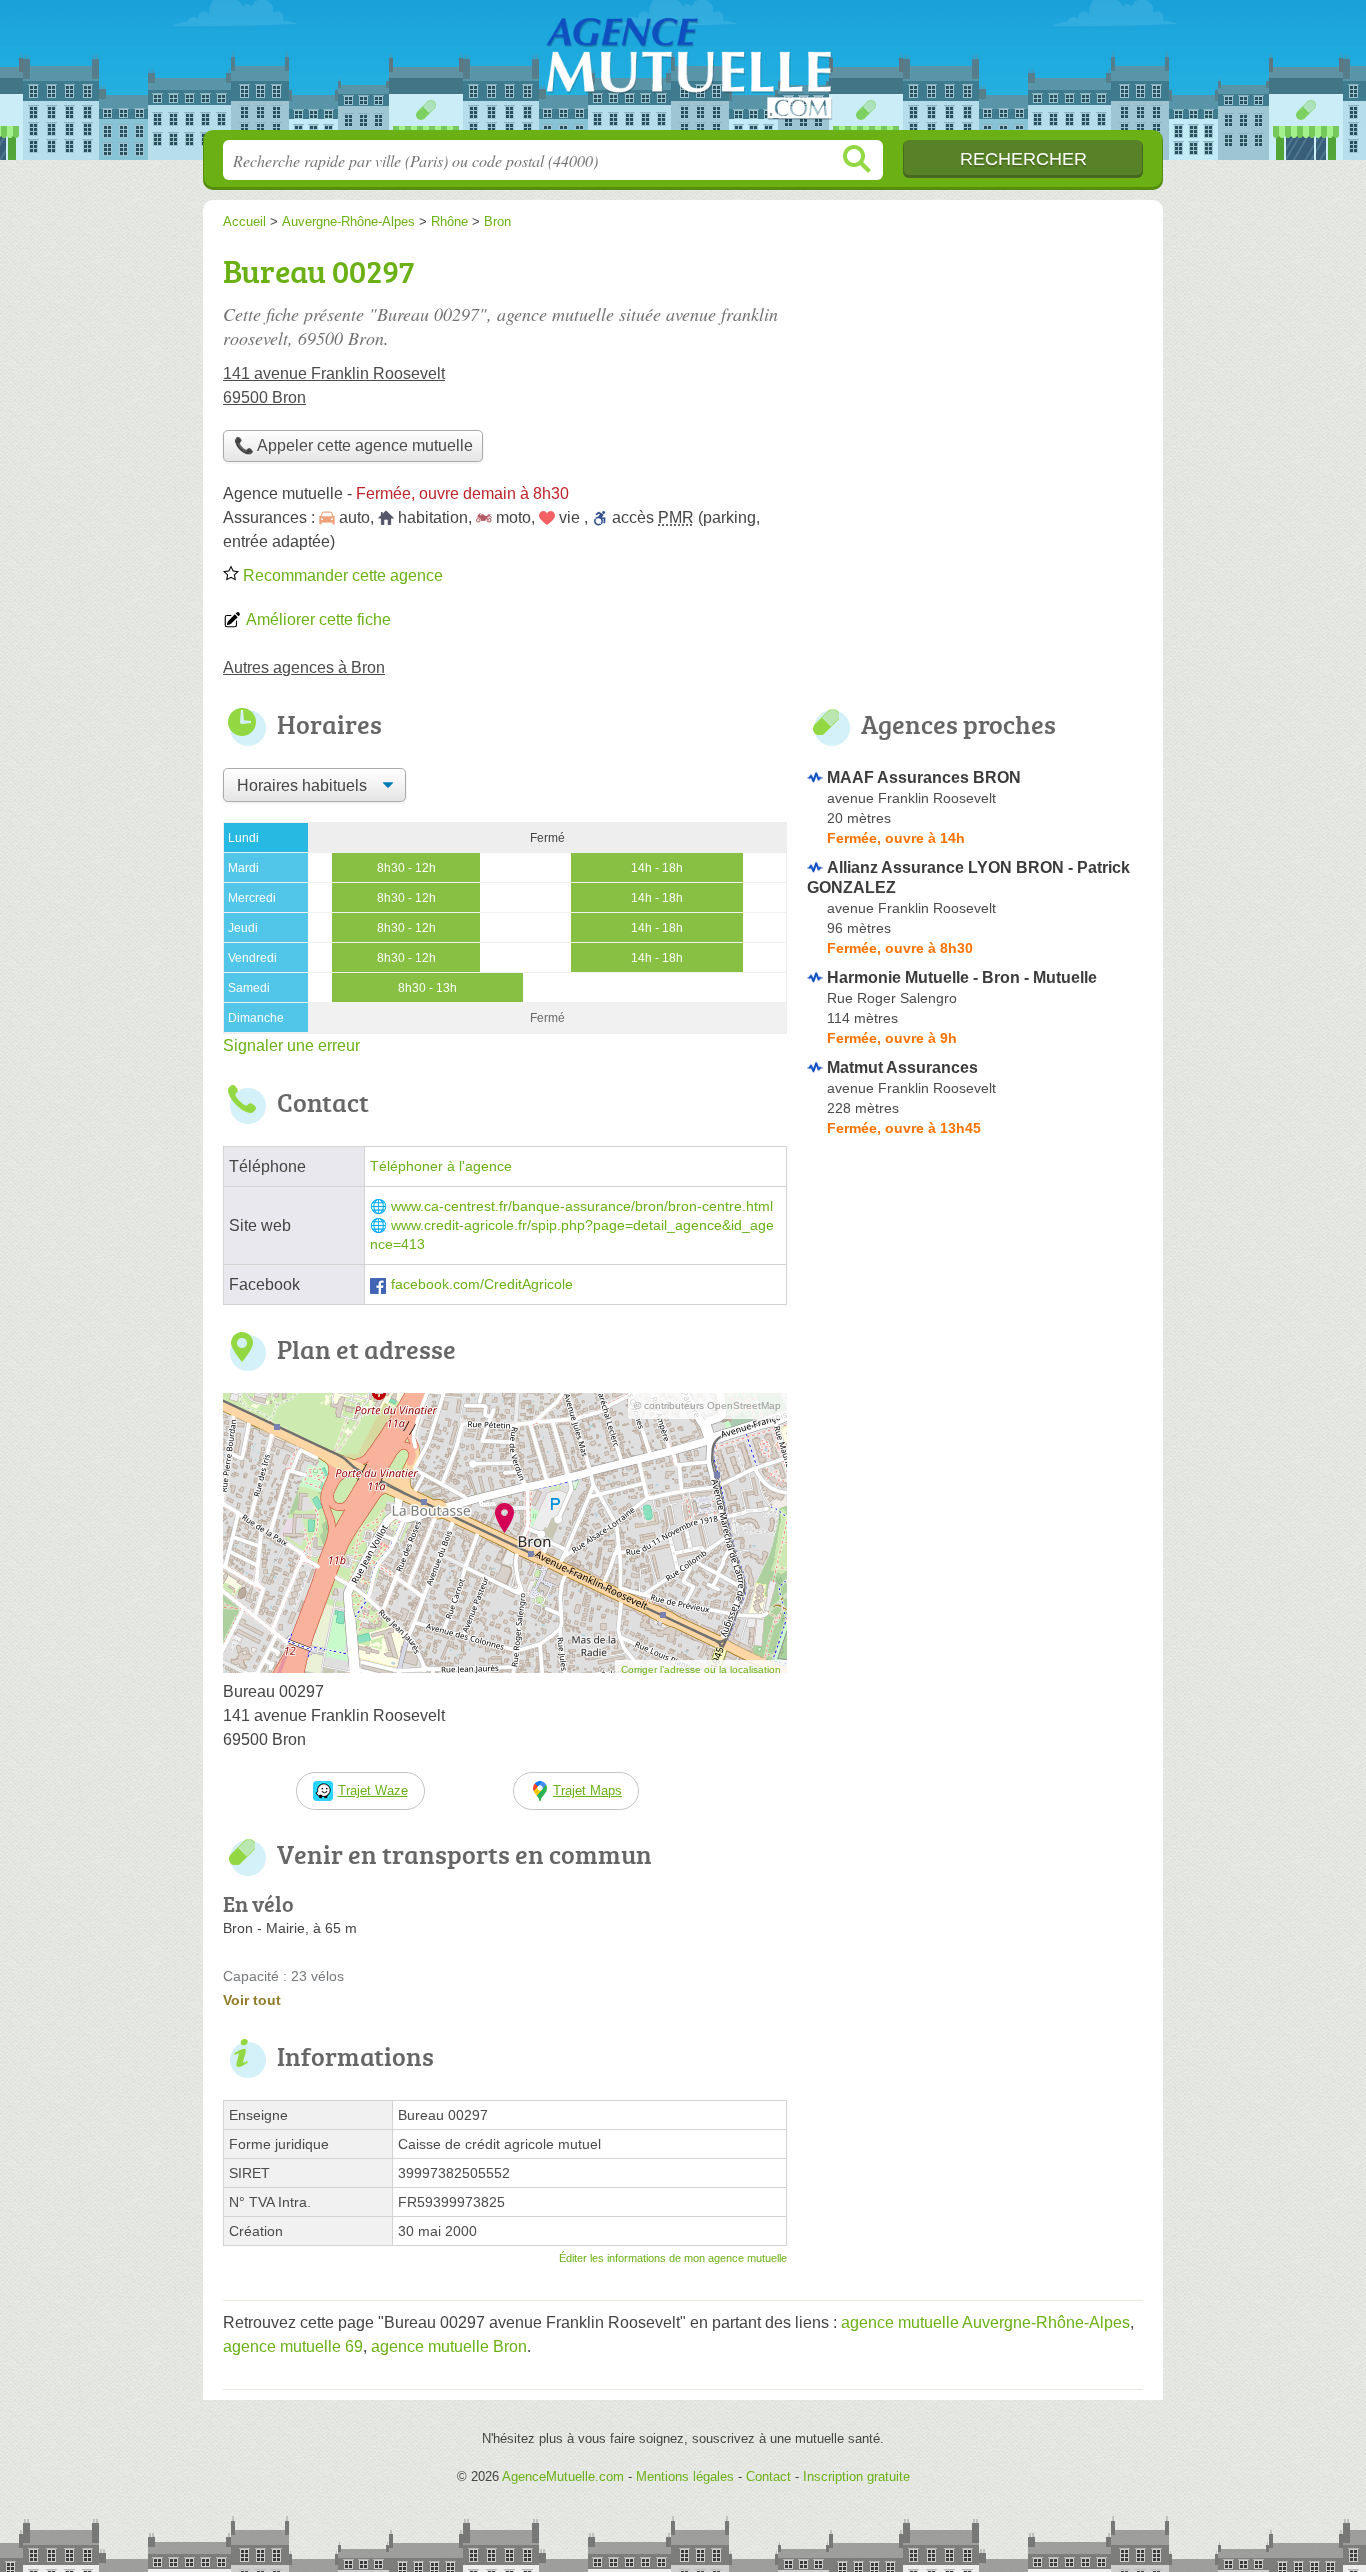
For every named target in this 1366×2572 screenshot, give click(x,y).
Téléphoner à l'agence (441, 1166)
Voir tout (252, 2000)
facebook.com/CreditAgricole (482, 1284)
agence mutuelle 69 (293, 2346)
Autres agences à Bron (304, 667)
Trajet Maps (587, 1790)
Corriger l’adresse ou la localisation (701, 1669)
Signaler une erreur (291, 1045)
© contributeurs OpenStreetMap (707, 1405)
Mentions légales (685, 2476)
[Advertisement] (975, 386)
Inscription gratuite (856, 2476)
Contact (768, 2476)
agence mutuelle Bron (449, 2346)
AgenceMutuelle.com (683, 71)
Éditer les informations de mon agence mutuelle (673, 2258)
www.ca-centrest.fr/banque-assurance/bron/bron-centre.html (582, 1206)
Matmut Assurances (902, 1067)
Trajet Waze (373, 1790)
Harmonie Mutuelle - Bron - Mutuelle (962, 977)
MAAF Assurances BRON (924, 777)
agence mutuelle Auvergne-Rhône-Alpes (985, 2322)
